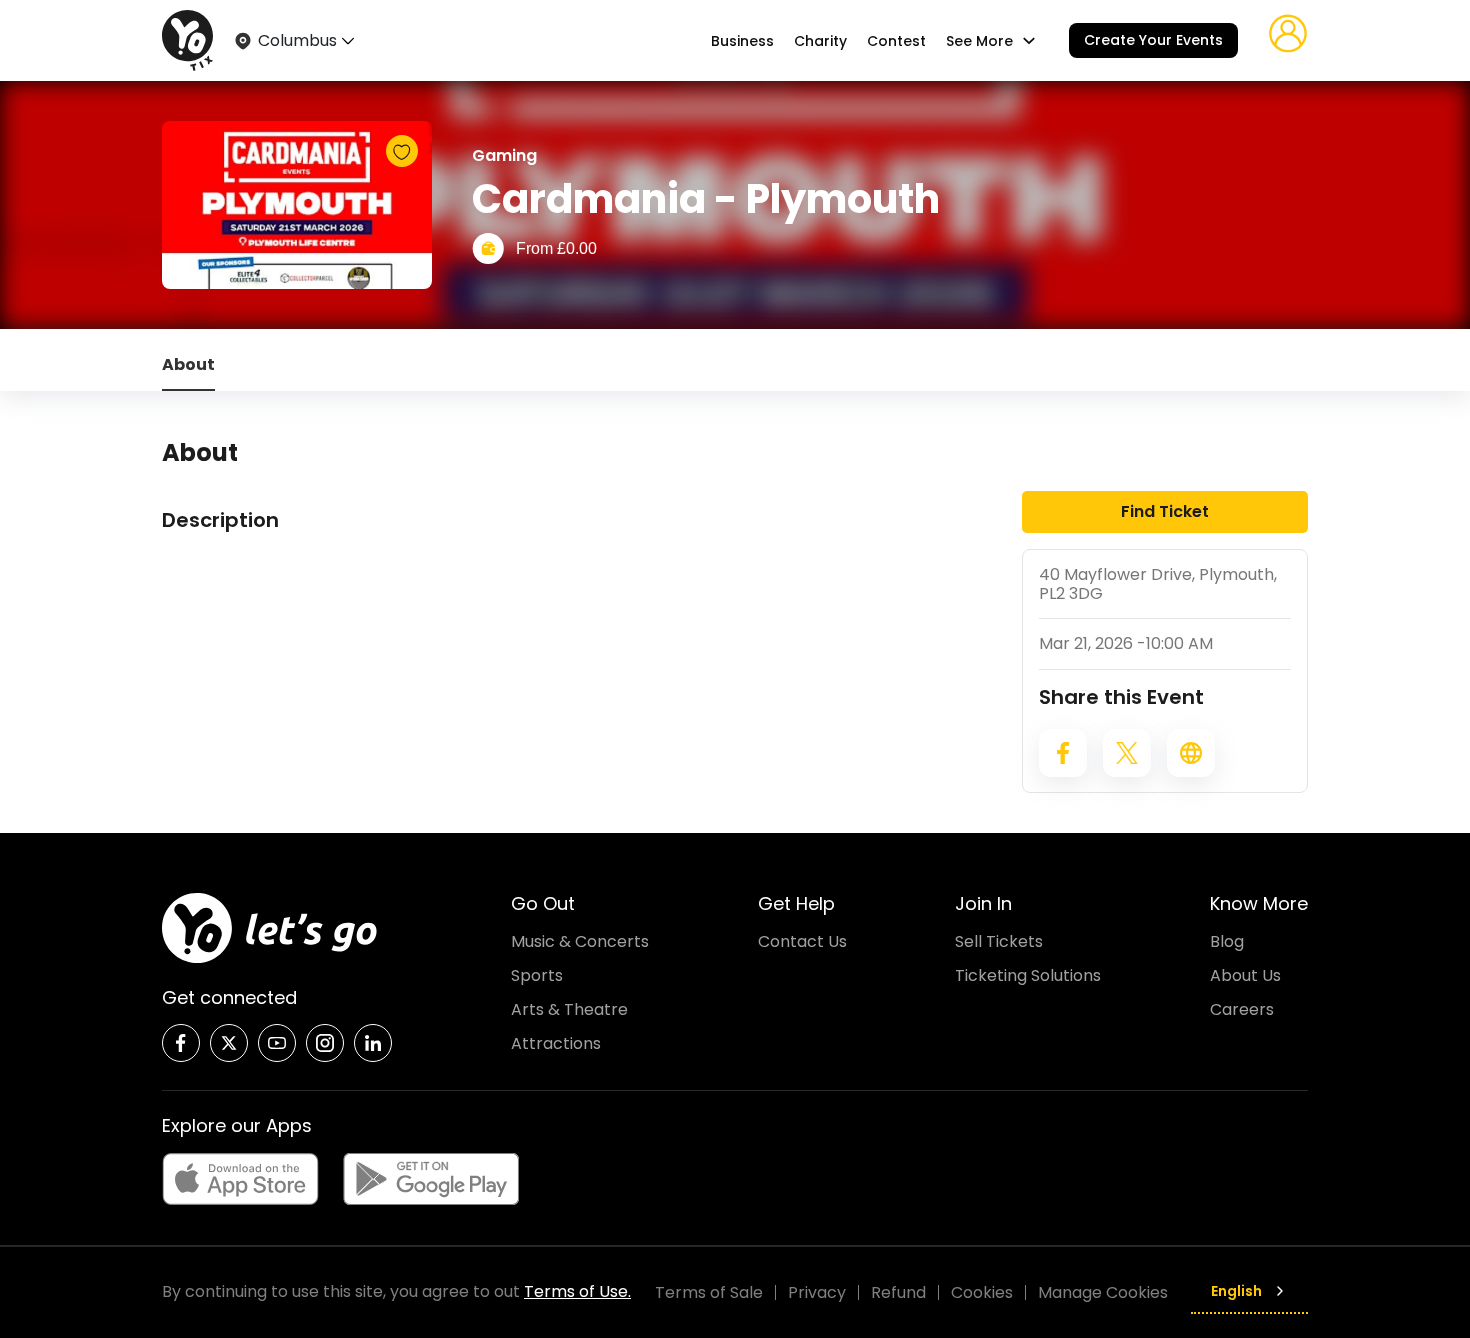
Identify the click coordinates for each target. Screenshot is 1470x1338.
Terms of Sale (709, 1292)
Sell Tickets (999, 941)
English (1236, 1291)
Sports (537, 975)
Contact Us (802, 941)
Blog (1227, 941)
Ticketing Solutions (1028, 975)
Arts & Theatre (569, 1009)
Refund (898, 1292)
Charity (820, 41)
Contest (896, 41)
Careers (1242, 1009)
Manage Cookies (1103, 1292)
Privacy (817, 1292)
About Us (1245, 975)
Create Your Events (1153, 40)
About (188, 364)
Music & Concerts (580, 941)
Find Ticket (1165, 511)
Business (742, 41)
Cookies (982, 1292)
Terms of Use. (577, 1291)
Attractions (556, 1043)
